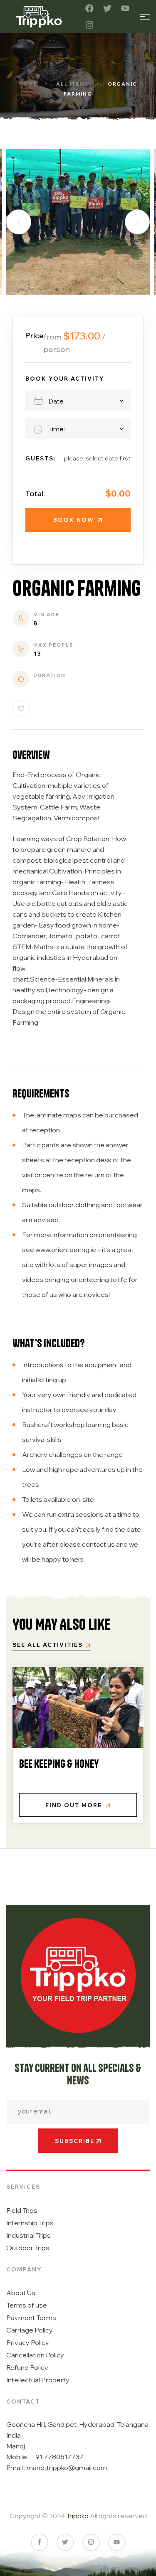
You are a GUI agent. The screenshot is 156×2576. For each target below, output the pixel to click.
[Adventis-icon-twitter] (65, 2542)
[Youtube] (125, 8)
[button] (19, 222)
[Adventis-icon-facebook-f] (40, 2542)
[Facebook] (89, 8)
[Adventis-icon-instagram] (91, 2542)
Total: (35, 493)
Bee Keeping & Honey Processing (59, 1768)
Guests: (41, 458)
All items (72, 84)
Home (28, 84)
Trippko (78, 2516)
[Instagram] (89, 25)
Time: (56, 429)
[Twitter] (107, 8)
